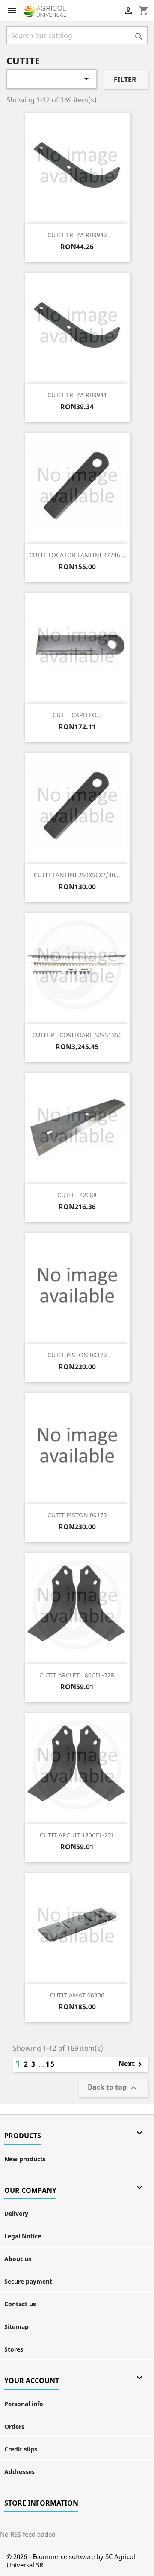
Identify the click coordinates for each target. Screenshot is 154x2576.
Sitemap (16, 2327)
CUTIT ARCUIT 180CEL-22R (77, 1675)
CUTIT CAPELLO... (77, 715)
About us (18, 2259)
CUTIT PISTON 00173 (77, 1515)
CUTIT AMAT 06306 (77, 1995)
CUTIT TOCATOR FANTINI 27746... (77, 555)
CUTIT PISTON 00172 (77, 1355)
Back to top (113, 2088)
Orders (14, 2426)
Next (132, 2064)
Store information (41, 2503)
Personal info (24, 2404)
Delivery (16, 2214)
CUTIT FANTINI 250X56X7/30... (77, 875)
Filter (125, 79)
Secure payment (28, 2281)
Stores (14, 2349)
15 (50, 2064)
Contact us (20, 2304)
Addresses (19, 2472)
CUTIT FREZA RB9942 (77, 235)
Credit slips (21, 2449)
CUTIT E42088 (77, 1195)
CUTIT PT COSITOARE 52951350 (77, 1035)
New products (25, 2159)
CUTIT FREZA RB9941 (77, 395)
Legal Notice (23, 2236)
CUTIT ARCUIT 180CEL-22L (77, 1835)
